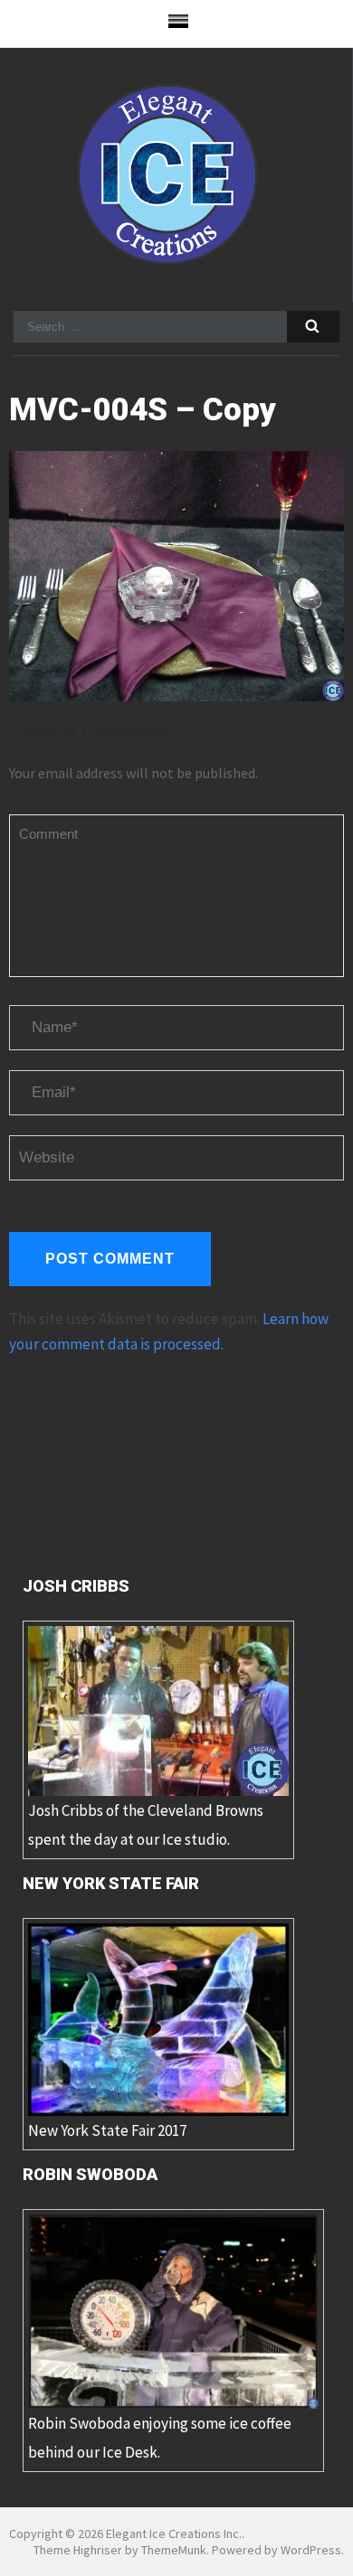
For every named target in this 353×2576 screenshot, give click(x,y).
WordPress (311, 2550)
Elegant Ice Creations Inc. (174, 2534)
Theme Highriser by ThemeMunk (120, 2550)
